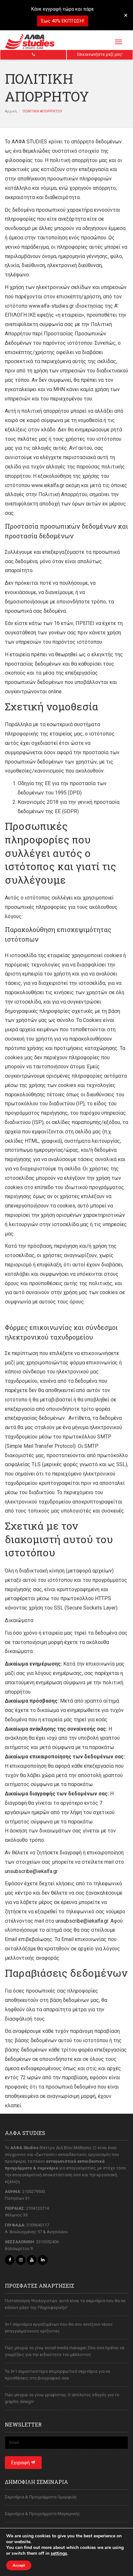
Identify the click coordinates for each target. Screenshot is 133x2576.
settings (59, 2553)
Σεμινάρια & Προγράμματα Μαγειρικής (42, 2514)
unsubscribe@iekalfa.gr (31, 1871)
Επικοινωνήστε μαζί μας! (100, 54)
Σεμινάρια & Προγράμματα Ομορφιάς (41, 2497)
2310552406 (47, 2242)
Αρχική (11, 111)
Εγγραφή (21, 2463)
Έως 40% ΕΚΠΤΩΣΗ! (63, 21)
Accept (19, 2565)
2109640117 (38, 2225)
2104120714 (37, 2208)
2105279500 (34, 2192)
